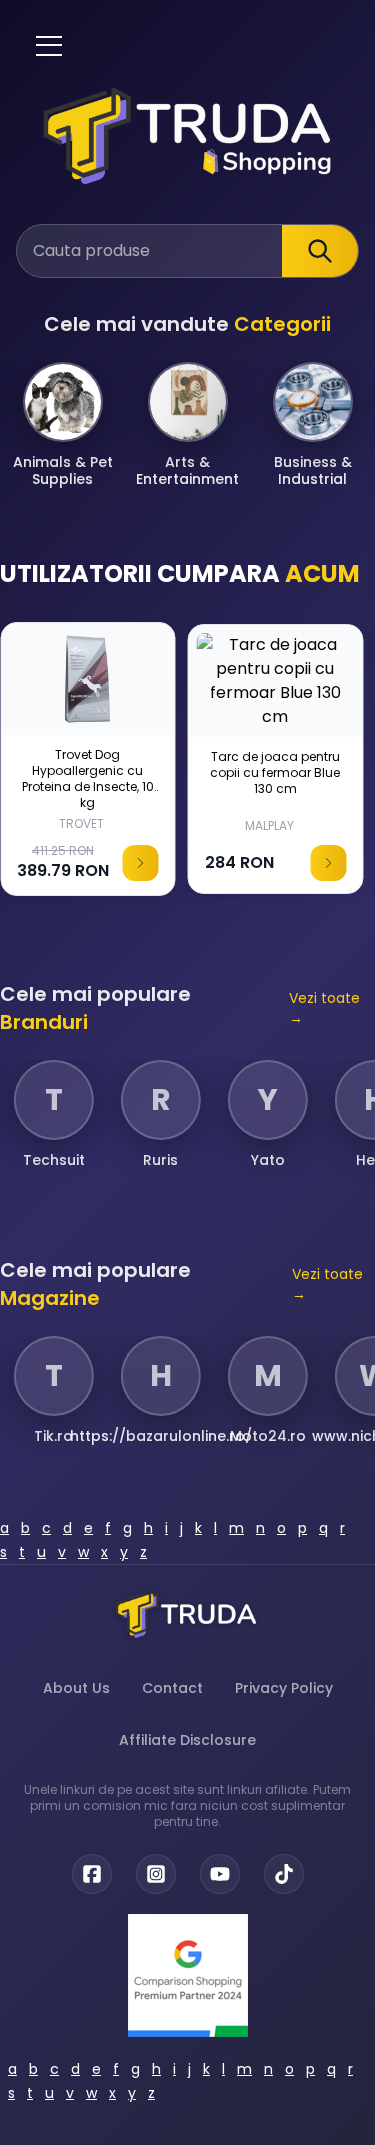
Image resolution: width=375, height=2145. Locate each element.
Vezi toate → (324, 1008)
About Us (76, 1688)
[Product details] (141, 863)
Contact (172, 1688)
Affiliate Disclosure (187, 1740)
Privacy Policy (284, 1688)
